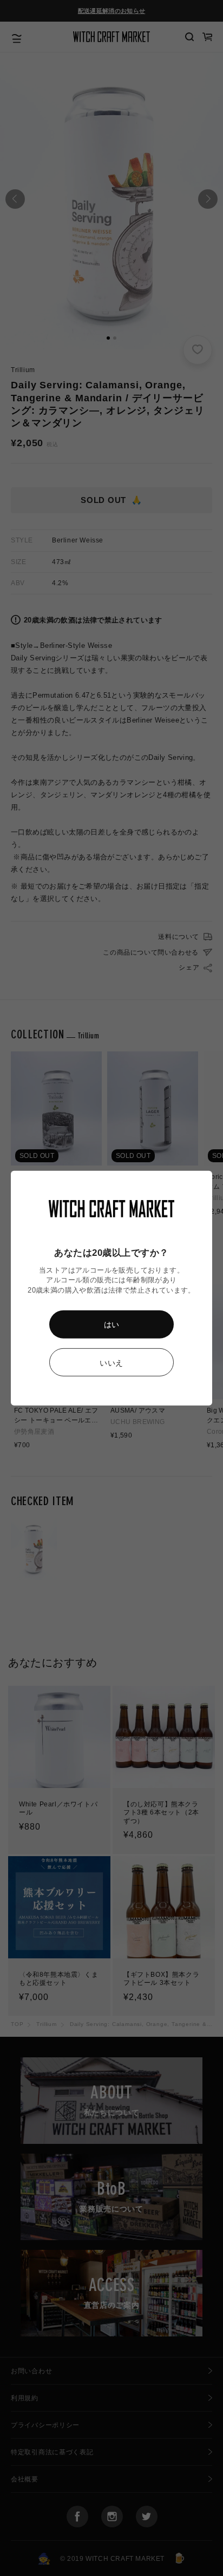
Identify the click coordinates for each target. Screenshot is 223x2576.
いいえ (111, 1363)
